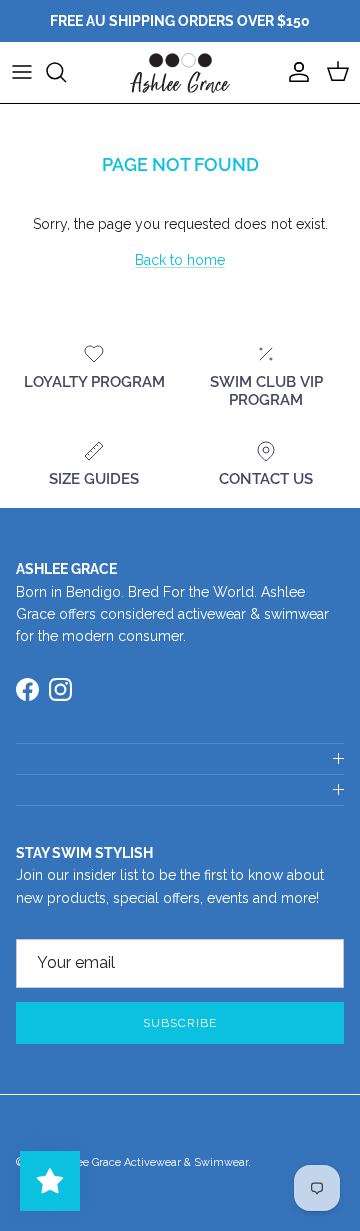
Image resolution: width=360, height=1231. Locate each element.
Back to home (180, 260)
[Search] (66, 72)
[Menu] (22, 72)
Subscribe (180, 1023)
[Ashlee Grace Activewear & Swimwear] (180, 72)
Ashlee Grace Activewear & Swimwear (151, 1162)
